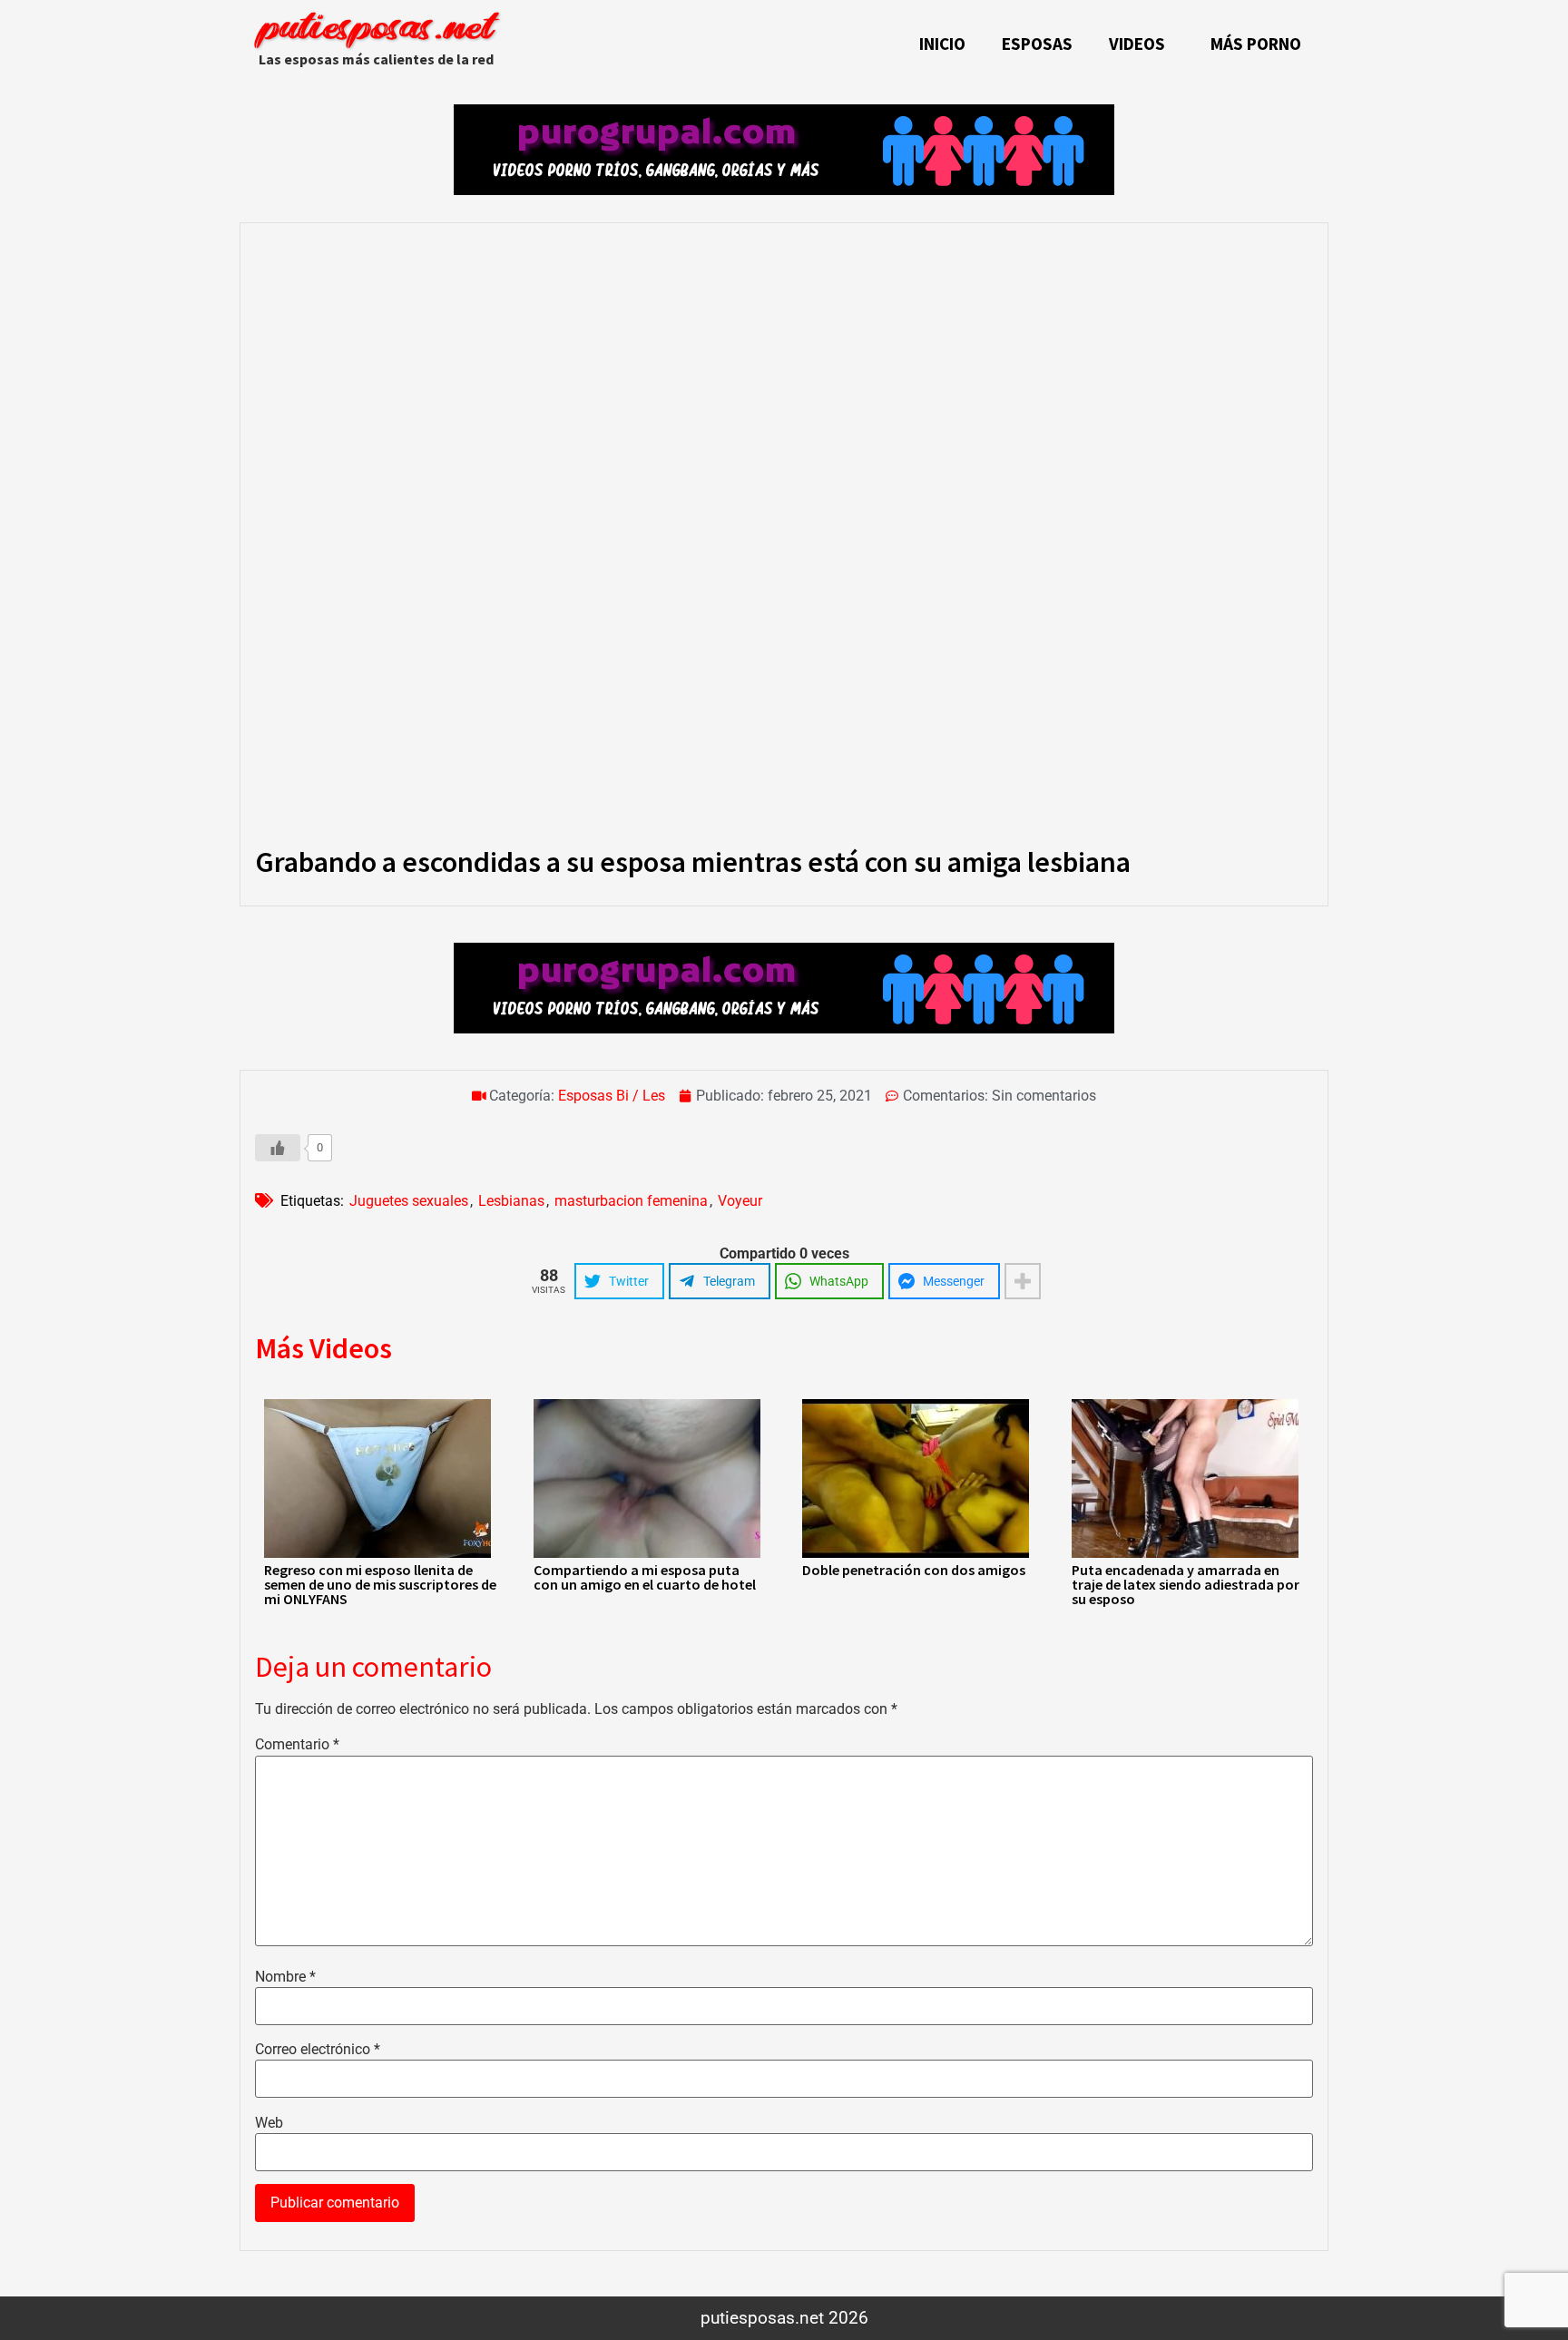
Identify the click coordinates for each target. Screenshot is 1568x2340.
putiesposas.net (376, 29)
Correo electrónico (318, 2050)
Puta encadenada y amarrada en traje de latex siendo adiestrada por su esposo (1186, 1584)
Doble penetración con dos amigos (914, 1570)
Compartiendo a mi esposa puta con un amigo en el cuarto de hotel (645, 1577)
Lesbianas (511, 1201)
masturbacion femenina (631, 1201)
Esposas (1037, 44)
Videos (1137, 44)
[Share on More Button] (1023, 1281)
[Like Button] (278, 1148)
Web (269, 2123)
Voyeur (740, 1201)
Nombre (285, 1977)
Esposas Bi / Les (612, 1096)
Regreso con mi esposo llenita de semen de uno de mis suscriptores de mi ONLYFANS (380, 1584)
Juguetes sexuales (409, 1201)
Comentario (297, 1745)
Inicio (942, 44)
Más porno (1256, 44)
